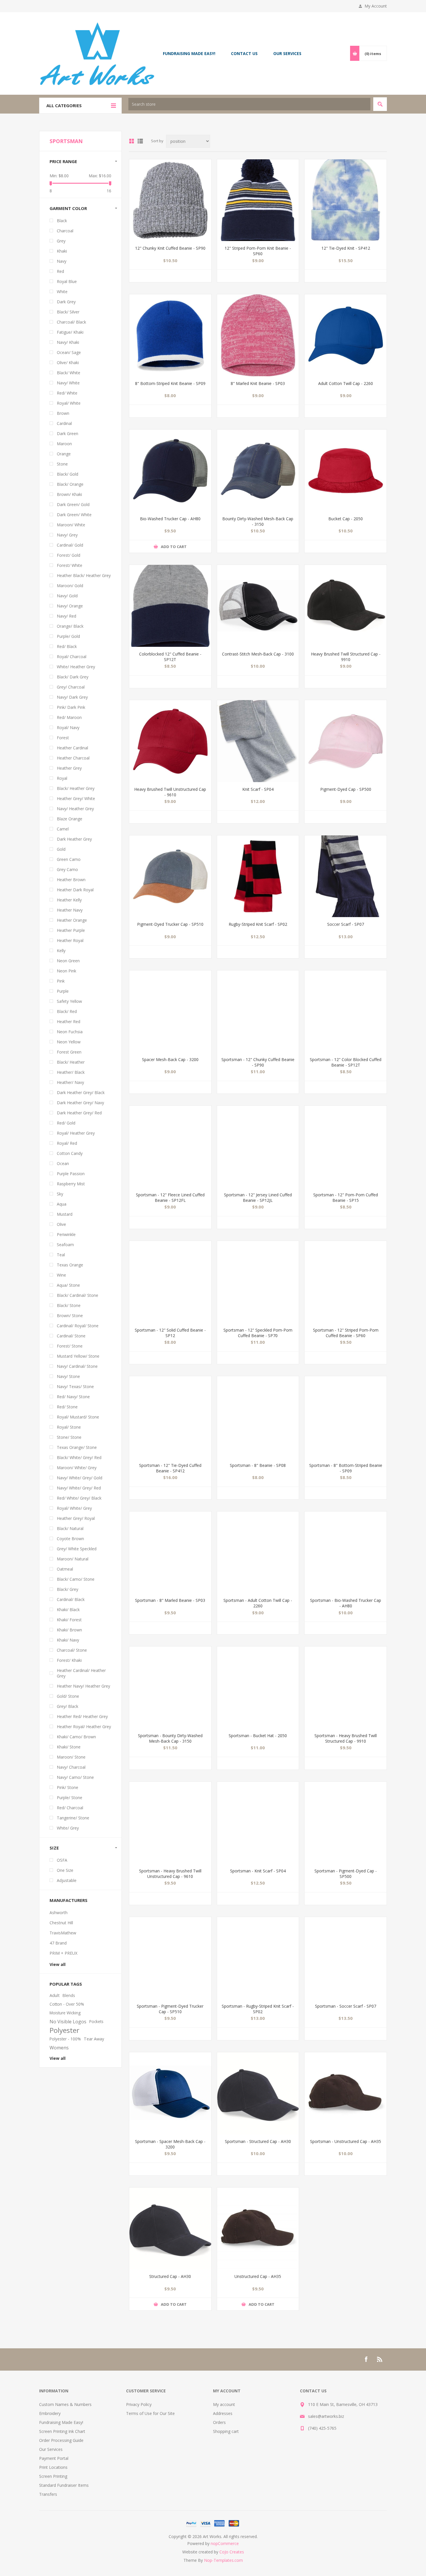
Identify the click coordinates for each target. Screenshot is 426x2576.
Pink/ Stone (68, 1787)
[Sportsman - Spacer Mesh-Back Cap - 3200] (170, 2093)
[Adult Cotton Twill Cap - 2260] (346, 335)
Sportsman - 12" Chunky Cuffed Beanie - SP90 (258, 1062)
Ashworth (59, 1913)
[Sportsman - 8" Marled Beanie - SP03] (170, 1552)
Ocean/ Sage (69, 352)
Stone (62, 464)
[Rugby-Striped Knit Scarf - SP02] (258, 876)
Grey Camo (67, 869)
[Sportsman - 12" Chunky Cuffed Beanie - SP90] (258, 1011)
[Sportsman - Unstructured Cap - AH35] (346, 2093)
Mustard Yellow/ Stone (78, 1356)
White (62, 292)
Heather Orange (72, 920)
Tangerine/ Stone (73, 1818)
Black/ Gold (68, 474)
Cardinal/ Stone (71, 1336)
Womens (59, 2048)
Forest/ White (70, 565)
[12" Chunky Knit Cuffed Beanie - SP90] (170, 200)
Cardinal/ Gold (70, 545)
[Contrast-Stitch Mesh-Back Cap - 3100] (258, 606)
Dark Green (68, 433)
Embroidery (50, 2413)
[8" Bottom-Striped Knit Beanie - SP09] (170, 335)
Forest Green (69, 1052)
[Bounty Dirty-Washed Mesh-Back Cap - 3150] (258, 471)
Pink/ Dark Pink (71, 707)
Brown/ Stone (70, 1316)
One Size (65, 1870)
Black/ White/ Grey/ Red (79, 1457)
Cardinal (64, 423)
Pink (61, 981)
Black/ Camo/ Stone (76, 1579)
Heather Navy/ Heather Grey (83, 1686)
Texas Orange (70, 1265)
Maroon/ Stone (71, 1757)
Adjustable (67, 1880)
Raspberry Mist (71, 1184)
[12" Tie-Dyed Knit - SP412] (346, 200)
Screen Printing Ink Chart (62, 2431)
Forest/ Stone (70, 1346)
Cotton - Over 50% (67, 2004)
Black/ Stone (69, 1305)
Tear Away (94, 2039)
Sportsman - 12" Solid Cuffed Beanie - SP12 (170, 1333)
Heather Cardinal (72, 748)
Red (60, 271)
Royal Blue (67, 281)
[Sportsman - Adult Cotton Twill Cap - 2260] (258, 1552)
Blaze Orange (70, 819)
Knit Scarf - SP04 (258, 789)
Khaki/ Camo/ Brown (76, 1737)
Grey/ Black (68, 1706)
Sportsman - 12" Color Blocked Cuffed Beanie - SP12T (346, 1062)
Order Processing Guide (61, 2440)
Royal (62, 778)
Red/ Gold (66, 1123)
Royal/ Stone (69, 1427)
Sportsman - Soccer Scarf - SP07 (346, 2006)
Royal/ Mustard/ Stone (78, 1417)
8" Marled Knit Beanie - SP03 (258, 383)
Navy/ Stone (68, 1376)
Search (380, 104)
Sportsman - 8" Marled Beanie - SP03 (170, 1600)
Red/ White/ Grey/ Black (79, 1498)
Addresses (223, 2413)
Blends (69, 1995)
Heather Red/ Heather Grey (82, 1716)
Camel (63, 829)
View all (58, 1964)
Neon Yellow (69, 1042)
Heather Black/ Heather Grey (84, 575)
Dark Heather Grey (74, 839)
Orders (219, 2422)
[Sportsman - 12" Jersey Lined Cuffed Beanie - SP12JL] (258, 1147)
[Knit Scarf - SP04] (258, 741)
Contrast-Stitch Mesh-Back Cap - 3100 (258, 654)
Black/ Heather (71, 1062)
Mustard (65, 1214)
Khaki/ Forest (69, 1620)
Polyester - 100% (65, 2039)
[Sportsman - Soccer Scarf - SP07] (346, 1958)
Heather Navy (70, 910)
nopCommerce (225, 2543)
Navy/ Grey (67, 535)
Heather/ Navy (70, 1082)
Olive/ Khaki (68, 363)
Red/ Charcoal (70, 1808)
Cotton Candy (70, 1153)
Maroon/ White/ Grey (77, 1468)
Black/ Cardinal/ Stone (78, 1295)
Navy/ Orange (70, 606)
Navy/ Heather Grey (75, 809)
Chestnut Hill (61, 1923)
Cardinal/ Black (71, 1599)
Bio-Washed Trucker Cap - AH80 (170, 519)
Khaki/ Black (68, 1610)
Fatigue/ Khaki (70, 332)
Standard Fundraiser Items (64, 2485)
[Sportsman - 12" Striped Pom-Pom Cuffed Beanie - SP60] (346, 1282)
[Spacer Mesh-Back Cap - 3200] (170, 1011)
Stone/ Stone (69, 1437)
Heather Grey (69, 768)
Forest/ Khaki (69, 1660)
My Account (376, 6)
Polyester (64, 2030)
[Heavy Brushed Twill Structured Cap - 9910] (346, 606)
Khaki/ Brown (69, 1630)
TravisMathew (63, 1933)
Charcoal (65, 231)
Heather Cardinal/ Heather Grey (81, 1673)
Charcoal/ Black (71, 322)
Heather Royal (70, 940)
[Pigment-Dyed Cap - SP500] (346, 741)
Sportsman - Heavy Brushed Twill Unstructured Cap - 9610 (170, 1874)
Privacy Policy (139, 2404)
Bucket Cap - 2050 (346, 519)
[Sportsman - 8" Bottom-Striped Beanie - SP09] (346, 1417)
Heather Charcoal (73, 758)
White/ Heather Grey (76, 667)
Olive (61, 1224)
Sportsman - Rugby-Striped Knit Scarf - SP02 (258, 2009)
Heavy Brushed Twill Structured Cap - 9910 (346, 657)
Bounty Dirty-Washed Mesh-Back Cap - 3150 (258, 521)
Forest (63, 738)
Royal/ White (69, 403)
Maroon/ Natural (73, 1559)
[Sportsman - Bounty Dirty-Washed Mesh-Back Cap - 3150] (170, 1687)
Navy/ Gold (67, 596)
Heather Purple (71, 930)
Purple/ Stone (70, 1798)
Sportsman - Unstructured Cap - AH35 (346, 2141)
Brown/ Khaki (69, 494)
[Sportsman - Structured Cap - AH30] (258, 2093)
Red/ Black (67, 646)
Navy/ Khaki (68, 342)
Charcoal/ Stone (72, 1650)
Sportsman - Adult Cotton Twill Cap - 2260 (258, 1603)
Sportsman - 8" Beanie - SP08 (258, 1465)
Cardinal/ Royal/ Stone (78, 1326)
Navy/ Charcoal (71, 1767)
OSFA (62, 1860)
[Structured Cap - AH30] (170, 2229)
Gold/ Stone (68, 1696)
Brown (63, 413)
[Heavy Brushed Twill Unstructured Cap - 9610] (170, 741)
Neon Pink (67, 971)
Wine (61, 1275)
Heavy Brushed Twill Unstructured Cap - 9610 (170, 792)
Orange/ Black (70, 626)
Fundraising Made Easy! (61, 2422)
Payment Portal (54, 2458)
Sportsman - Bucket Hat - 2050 (258, 1736)
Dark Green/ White (74, 515)
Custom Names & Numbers (65, 2404)
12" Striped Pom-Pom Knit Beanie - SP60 (258, 251)
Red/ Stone (67, 1407)
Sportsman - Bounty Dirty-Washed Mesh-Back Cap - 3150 (170, 1738)
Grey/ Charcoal (71, 687)
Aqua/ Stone (68, 1285)
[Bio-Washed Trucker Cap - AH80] (170, 471)
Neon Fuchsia (70, 1032)
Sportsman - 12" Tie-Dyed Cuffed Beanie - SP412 (170, 1468)
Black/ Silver (68, 312)
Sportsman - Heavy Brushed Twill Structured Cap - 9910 (346, 1738)
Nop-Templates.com (223, 2560)
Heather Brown (71, 880)
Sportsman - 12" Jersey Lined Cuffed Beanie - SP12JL (258, 1197)
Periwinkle (66, 1234)
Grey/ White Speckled (77, 1549)
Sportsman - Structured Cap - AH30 (258, 2141)
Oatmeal (65, 1569)
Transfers (48, 2494)
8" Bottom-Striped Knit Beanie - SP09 (170, 383)
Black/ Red (67, 1011)
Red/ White (67, 393)
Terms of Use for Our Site (150, 2413)
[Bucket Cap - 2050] (346, 471)
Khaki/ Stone (69, 1747)
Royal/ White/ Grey (74, 1508)
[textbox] (249, 104)
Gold (61, 849)
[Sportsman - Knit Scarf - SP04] (258, 1823)
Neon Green (68, 961)
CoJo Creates (232, 2552)
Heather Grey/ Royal (76, 1518)
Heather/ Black (71, 1072)
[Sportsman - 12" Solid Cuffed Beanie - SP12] (170, 1282)
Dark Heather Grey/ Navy (80, 1103)
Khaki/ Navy (68, 1640)
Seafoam (65, 1245)
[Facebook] (366, 2359)
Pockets (96, 2021)
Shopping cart (226, 2431)
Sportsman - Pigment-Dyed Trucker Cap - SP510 (170, 2009)
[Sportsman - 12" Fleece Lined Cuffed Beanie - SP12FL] (170, 1147)
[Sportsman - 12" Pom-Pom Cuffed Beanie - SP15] (346, 1147)
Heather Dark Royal (75, 890)
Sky (60, 1194)
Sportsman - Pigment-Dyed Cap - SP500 (346, 1874)
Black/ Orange (70, 484)
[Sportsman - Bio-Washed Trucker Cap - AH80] (346, 1552)
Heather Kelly (69, 900)
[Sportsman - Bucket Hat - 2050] (258, 1687)
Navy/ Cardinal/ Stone (77, 1366)
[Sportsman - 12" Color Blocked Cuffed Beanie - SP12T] (346, 1011)
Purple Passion (71, 1174)
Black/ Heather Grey (76, 788)
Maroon (64, 444)
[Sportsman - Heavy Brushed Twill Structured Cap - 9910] (346, 1687)
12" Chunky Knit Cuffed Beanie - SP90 (170, 248)
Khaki (62, 251)
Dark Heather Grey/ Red (79, 1113)
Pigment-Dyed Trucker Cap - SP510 (170, 924)
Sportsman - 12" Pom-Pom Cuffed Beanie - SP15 (346, 1197)
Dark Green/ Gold (73, 504)
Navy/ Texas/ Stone (75, 1386)
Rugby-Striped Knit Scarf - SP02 (258, 924)
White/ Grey (68, 1828)
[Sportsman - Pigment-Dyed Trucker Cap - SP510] (170, 1958)
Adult (55, 1995)
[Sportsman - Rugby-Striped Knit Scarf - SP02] (258, 1958)
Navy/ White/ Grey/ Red (79, 1488)
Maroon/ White (71, 525)
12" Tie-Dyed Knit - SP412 (346, 248)
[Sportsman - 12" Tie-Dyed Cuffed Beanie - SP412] (170, 1417)
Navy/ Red (67, 616)
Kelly (61, 951)
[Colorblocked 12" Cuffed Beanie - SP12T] (170, 606)
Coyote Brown (70, 1539)
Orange (64, 454)
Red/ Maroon (69, 717)
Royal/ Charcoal (72, 657)
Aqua (62, 1204)
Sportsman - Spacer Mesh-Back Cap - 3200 (170, 2144)
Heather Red (69, 1022)
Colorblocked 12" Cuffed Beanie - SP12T (170, 657)
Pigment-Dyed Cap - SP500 (346, 789)
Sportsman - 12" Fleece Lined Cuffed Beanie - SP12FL (170, 1197)
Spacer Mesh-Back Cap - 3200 (170, 1059)
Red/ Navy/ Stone (73, 1397)
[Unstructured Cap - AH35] (258, 2229)
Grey (61, 241)
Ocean (63, 1163)
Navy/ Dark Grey (72, 697)
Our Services (51, 2449)
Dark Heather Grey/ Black (81, 1092)
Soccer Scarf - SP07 (346, 924)
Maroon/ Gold (70, 586)
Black (62, 221)
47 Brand (58, 1943)
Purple (63, 991)
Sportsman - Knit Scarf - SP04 (258, 1871)
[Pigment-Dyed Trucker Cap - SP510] (170, 876)
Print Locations (53, 2467)
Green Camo (69, 859)
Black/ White (69, 373)
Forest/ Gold (69, 555)
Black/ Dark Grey (73, 677)
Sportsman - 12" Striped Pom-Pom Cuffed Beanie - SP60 (346, 1333)
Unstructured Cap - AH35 (258, 2276)
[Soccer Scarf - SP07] (346, 876)
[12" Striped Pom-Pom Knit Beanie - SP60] (258, 200)
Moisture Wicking (65, 2013)
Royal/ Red (67, 1143)
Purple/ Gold (68, 636)
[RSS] (380, 2359)
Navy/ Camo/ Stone (75, 1777)
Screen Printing (53, 2476)
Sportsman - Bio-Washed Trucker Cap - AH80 (346, 1603)
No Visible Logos (68, 2022)
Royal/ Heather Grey (76, 1133)
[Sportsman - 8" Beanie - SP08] (258, 1417)
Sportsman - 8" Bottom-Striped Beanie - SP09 (346, 1468)
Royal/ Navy (68, 727)
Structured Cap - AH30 (170, 2276)
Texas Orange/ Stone (77, 1447)
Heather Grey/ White (76, 798)
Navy (62, 261)
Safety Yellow (69, 1001)
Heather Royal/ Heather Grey (84, 1727)
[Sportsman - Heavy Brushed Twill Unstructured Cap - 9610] (170, 1823)
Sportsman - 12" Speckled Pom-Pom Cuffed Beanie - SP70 (258, 1333)
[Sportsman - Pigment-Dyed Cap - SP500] (346, 1823)
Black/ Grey (68, 1589)
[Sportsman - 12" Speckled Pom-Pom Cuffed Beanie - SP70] (258, 1282)
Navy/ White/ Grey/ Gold (80, 1478)
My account (224, 2404)
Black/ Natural (70, 1528)
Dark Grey (66, 302)
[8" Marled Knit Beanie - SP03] (258, 335)
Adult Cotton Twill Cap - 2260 (346, 383)
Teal (61, 1255)
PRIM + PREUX (63, 1953)
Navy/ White (68, 383)
